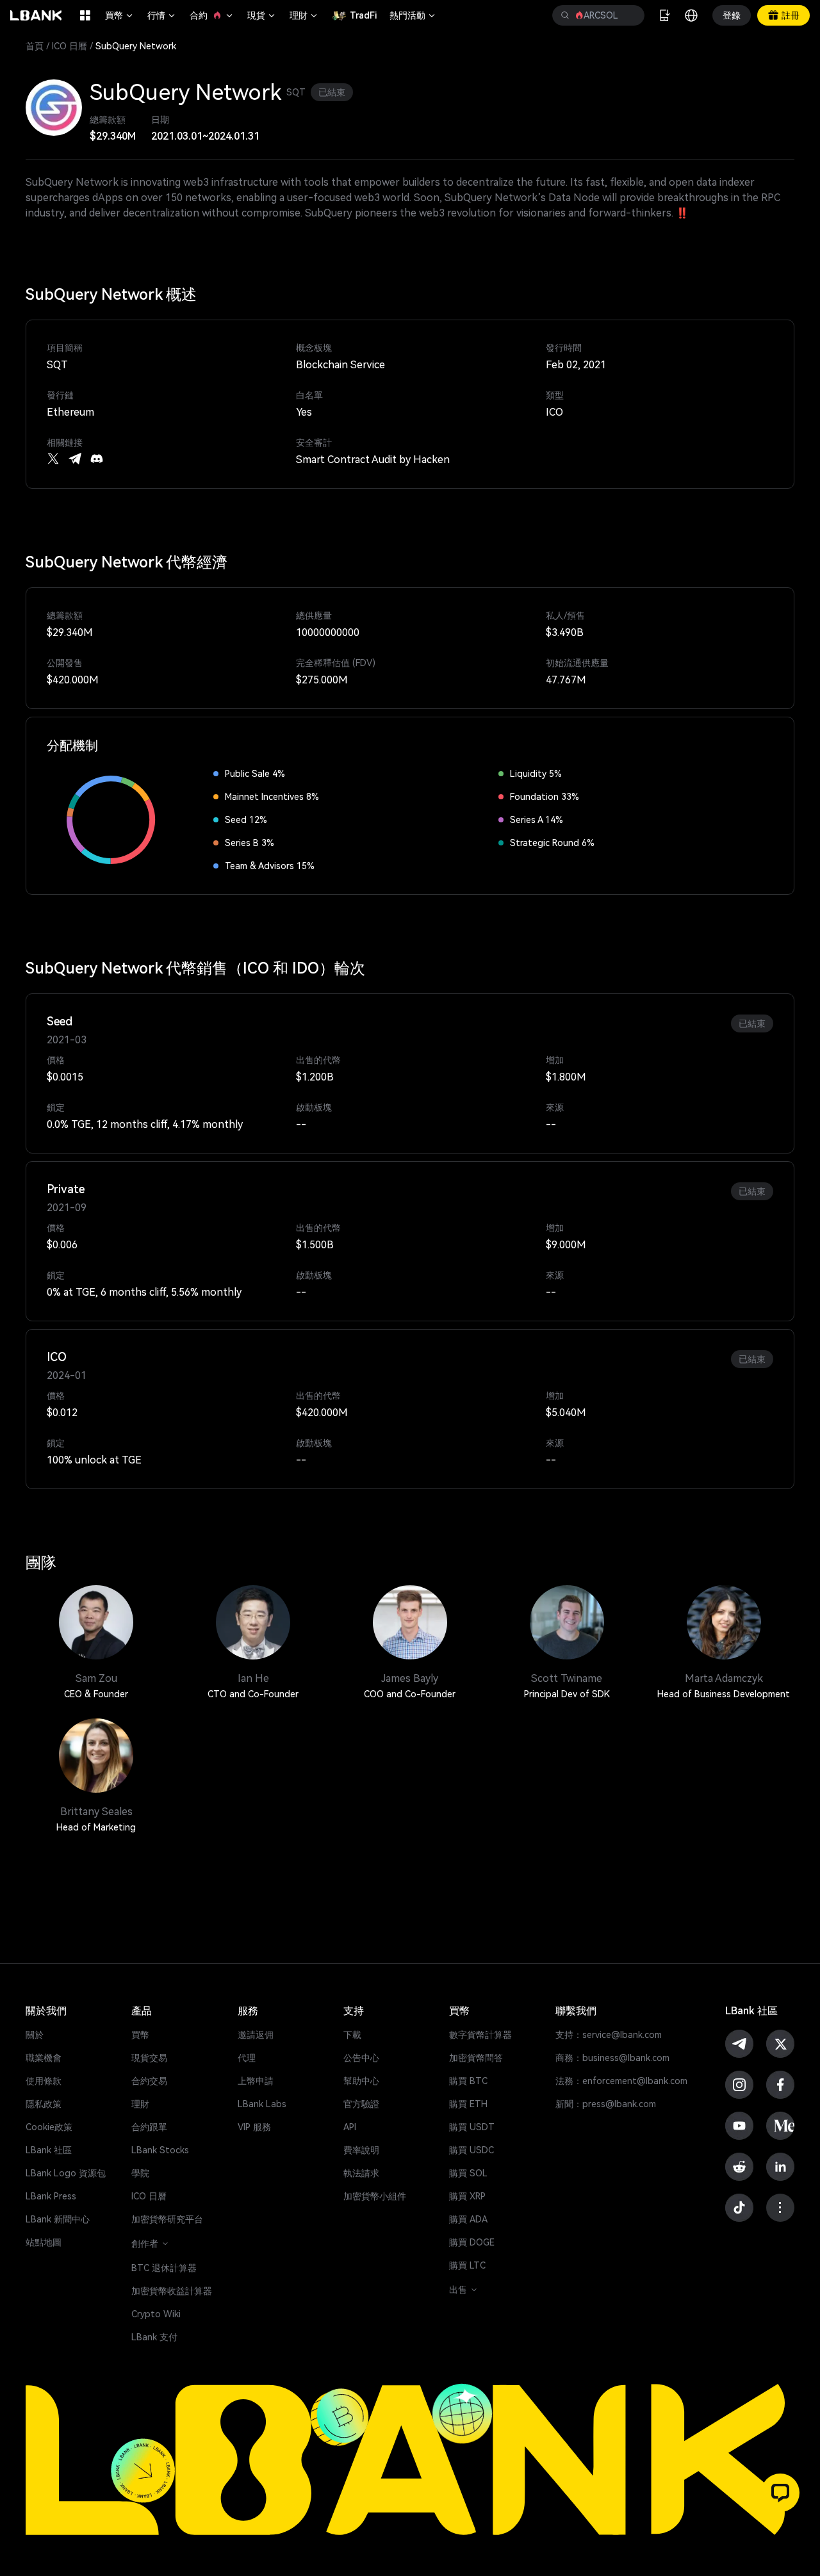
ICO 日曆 (70, 46)
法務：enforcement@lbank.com (621, 2081)
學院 (140, 2173)
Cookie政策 (49, 2127)
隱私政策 (44, 2104)
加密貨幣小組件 (375, 2196)
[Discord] (97, 459)
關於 (35, 2035)
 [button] (565, 15)
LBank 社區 (49, 2150)
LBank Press (51, 2196)
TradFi (363, 15)
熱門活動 (413, 15)
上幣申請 (256, 2081)
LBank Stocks (160, 2150)
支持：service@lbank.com (609, 2035)
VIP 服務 (254, 2127)
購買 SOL (468, 2173)
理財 (304, 15)
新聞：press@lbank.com (606, 2104)
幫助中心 (361, 2081)
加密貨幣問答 (476, 2058)
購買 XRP (467, 2196)
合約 (212, 15)
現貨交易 (149, 2058)
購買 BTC (468, 2081)
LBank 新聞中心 (58, 2219)
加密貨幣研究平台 (167, 2219)
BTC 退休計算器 (164, 2268)
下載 (352, 2035)
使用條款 (44, 2081)
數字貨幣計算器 (480, 2035)
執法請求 (361, 2173)
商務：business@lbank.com (612, 2058)
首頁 (35, 46)
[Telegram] (75, 459)
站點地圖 (44, 2242)
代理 (247, 2058)
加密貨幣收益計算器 (172, 2291)
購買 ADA (468, 2219)
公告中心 (361, 2058)
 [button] (630, 15)
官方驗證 (361, 2104)
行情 (162, 15)
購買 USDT (472, 2127)
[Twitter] (53, 459)
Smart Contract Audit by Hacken (373, 460)
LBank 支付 (154, 2337)
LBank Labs (262, 2104)
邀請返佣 (256, 2035)
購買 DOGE (472, 2242)
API (350, 2127)
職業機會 (44, 2058)
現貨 (262, 15)
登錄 (732, 15)
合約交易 (149, 2081)
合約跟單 (149, 2127)
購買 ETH (468, 2104)
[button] (780, 2493)
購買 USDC (471, 2150)
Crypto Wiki (156, 2314)
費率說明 (361, 2150)
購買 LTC (467, 2265)
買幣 (120, 15)
